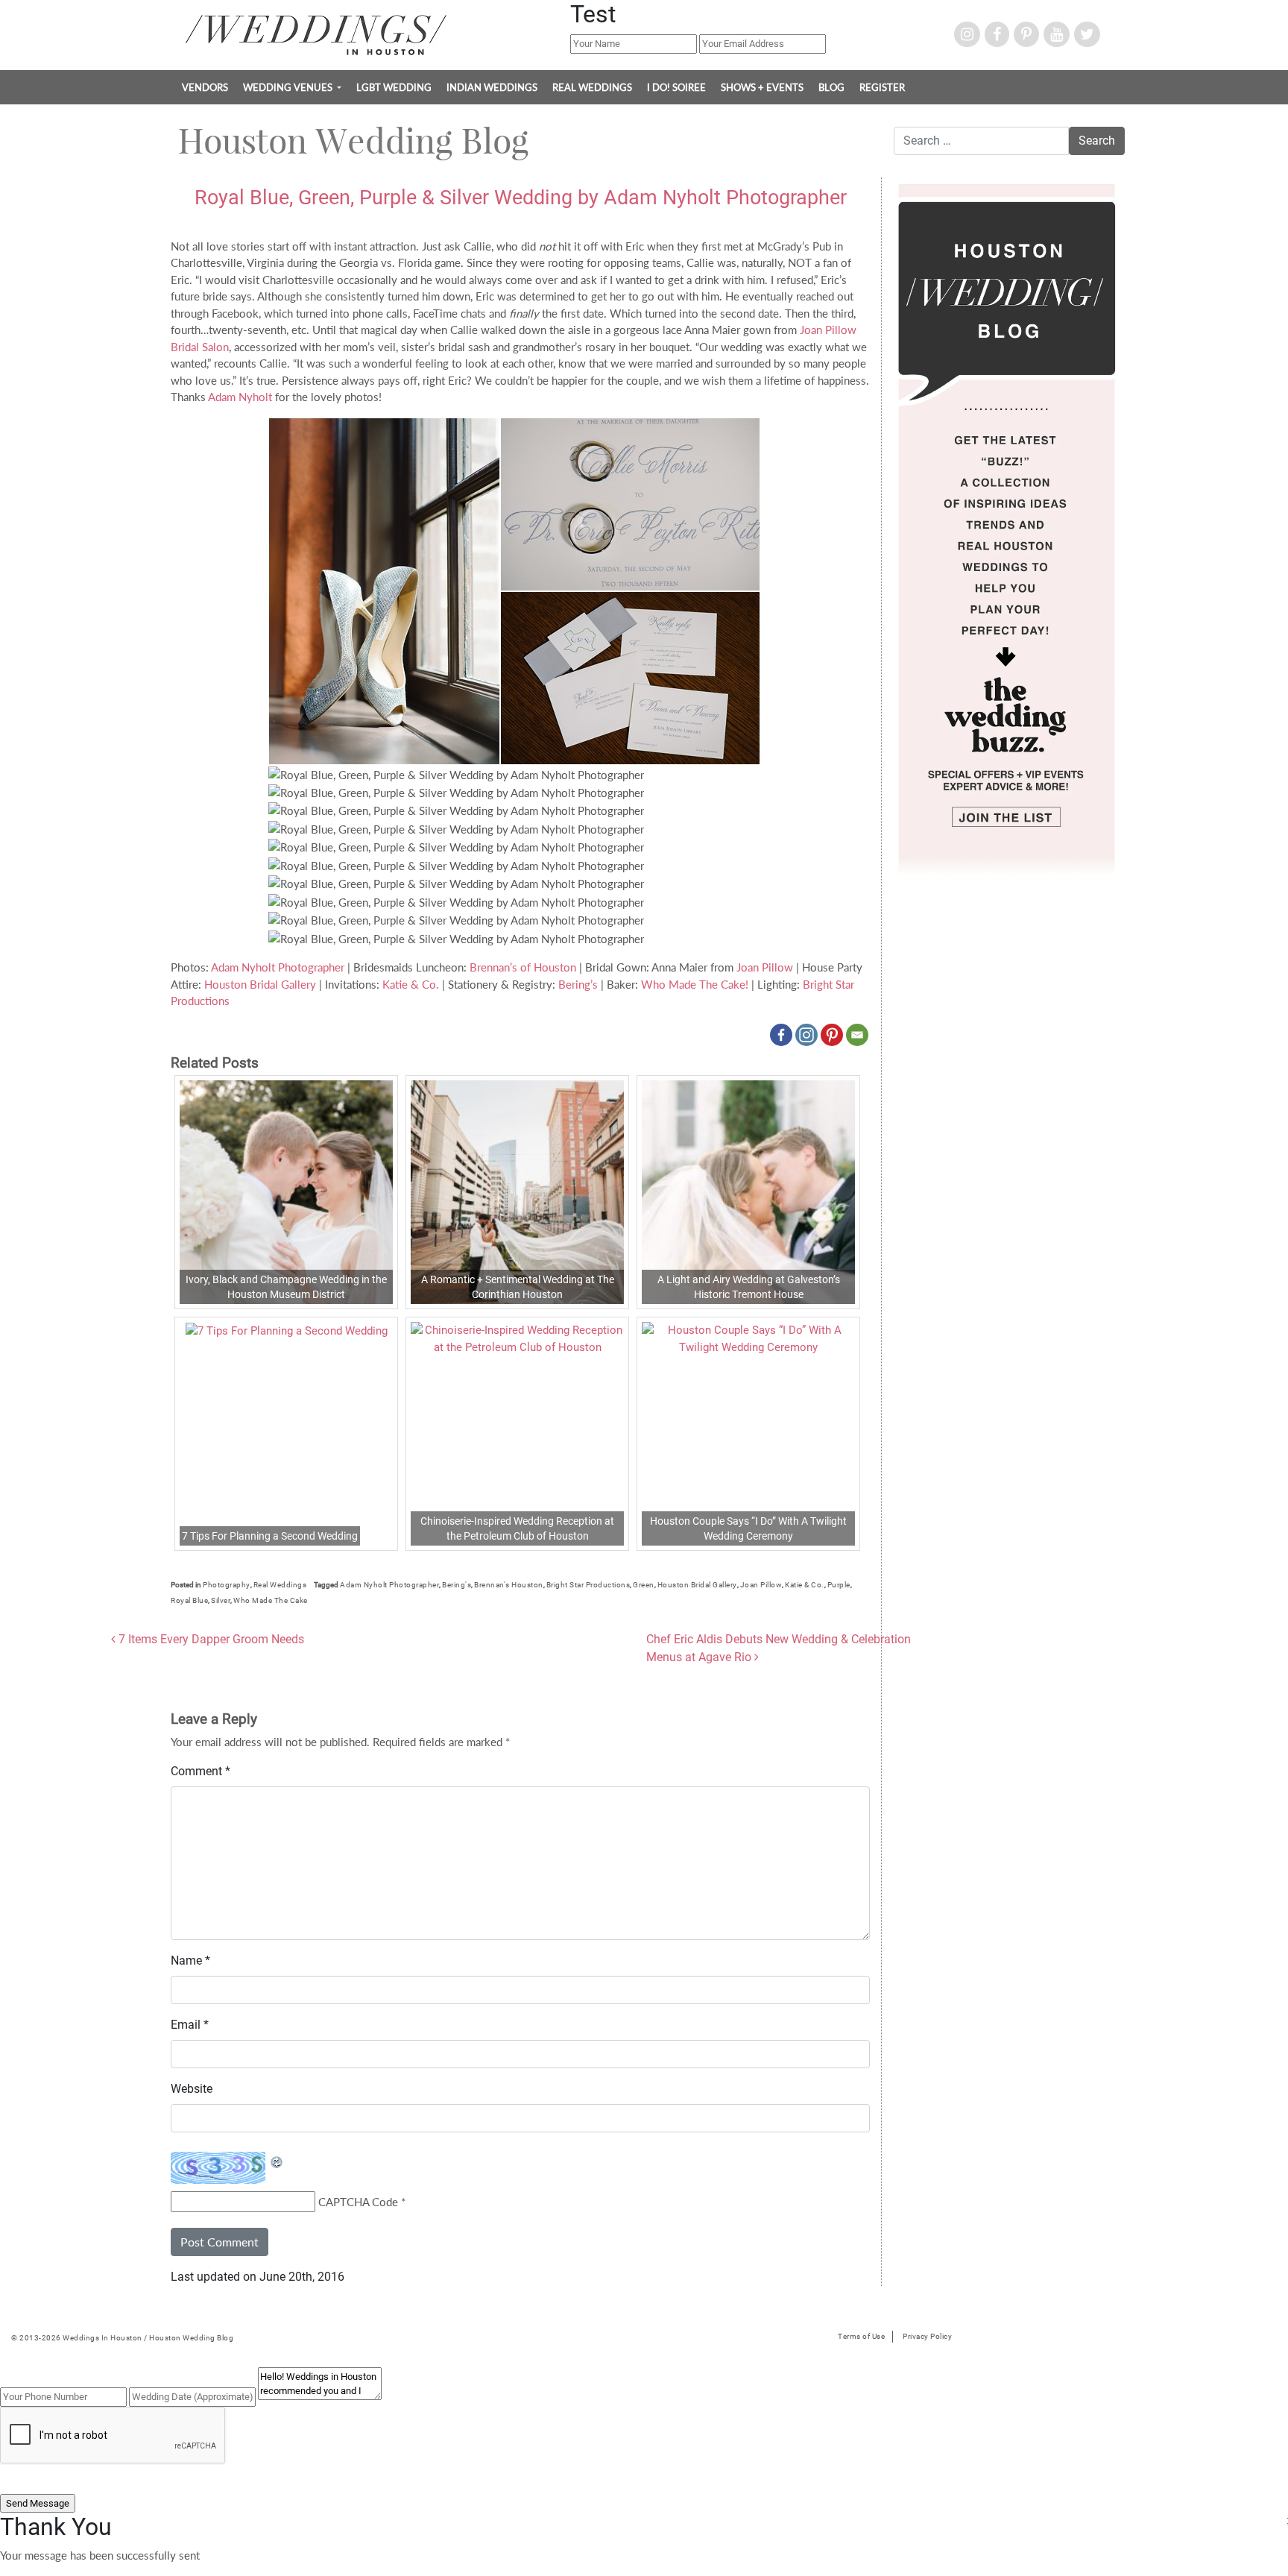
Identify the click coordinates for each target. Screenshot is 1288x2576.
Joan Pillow (765, 967)
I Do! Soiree (676, 87)
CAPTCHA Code (358, 2202)
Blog (831, 87)
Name (190, 1961)
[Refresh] (277, 2160)
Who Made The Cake (271, 1600)
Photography (227, 1585)
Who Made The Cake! (695, 984)
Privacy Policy (927, 2336)
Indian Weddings (492, 87)
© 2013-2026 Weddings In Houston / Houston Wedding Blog (122, 2338)
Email (190, 2025)
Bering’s (578, 984)
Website (192, 2089)
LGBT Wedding (394, 87)
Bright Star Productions (588, 1585)
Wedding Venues (289, 87)
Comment (201, 1771)
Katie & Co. (411, 984)
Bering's (457, 1585)
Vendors (205, 87)
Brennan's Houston (509, 1585)
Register (882, 87)
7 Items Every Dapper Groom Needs (210, 1639)
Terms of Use (861, 2336)
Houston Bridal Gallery (260, 984)
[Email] (857, 1035)
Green (644, 1585)
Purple (839, 1585)
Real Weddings (592, 87)
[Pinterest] (832, 1035)
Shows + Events (762, 87)
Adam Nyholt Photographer (278, 967)
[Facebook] (781, 1035)
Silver (221, 1600)
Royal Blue (189, 1600)
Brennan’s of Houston (523, 967)
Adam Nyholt (240, 397)
